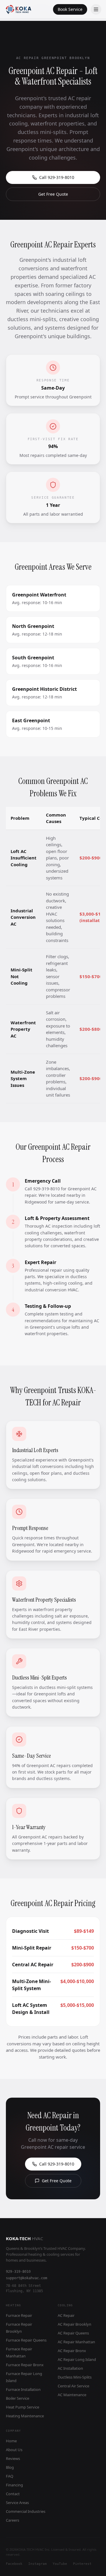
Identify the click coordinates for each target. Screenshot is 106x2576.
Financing (14, 2485)
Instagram (38, 2564)
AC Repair (66, 2315)
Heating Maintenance (25, 2416)
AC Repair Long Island (77, 2359)
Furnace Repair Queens (26, 2340)
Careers (13, 2520)
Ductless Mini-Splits (75, 2377)
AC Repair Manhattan (76, 2342)
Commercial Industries (26, 2511)
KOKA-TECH (24, 2238)
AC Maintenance (72, 2395)
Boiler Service (18, 2398)
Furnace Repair (19, 2315)
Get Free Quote (53, 194)
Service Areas (17, 2503)
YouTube (60, 2564)
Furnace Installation (23, 2389)
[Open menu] (96, 9)
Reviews (13, 2458)
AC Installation (70, 2368)
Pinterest (82, 2564)
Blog (10, 2467)
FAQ (10, 2476)
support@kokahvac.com (26, 2278)
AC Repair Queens (73, 2333)
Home (11, 2441)
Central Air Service (73, 2386)
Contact (13, 2494)
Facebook (14, 2564)
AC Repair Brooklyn (74, 2324)
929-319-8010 (18, 2272)
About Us (14, 2450)
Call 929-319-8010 (57, 177)
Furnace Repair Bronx (25, 2365)
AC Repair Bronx (72, 2351)
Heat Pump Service (23, 2407)
